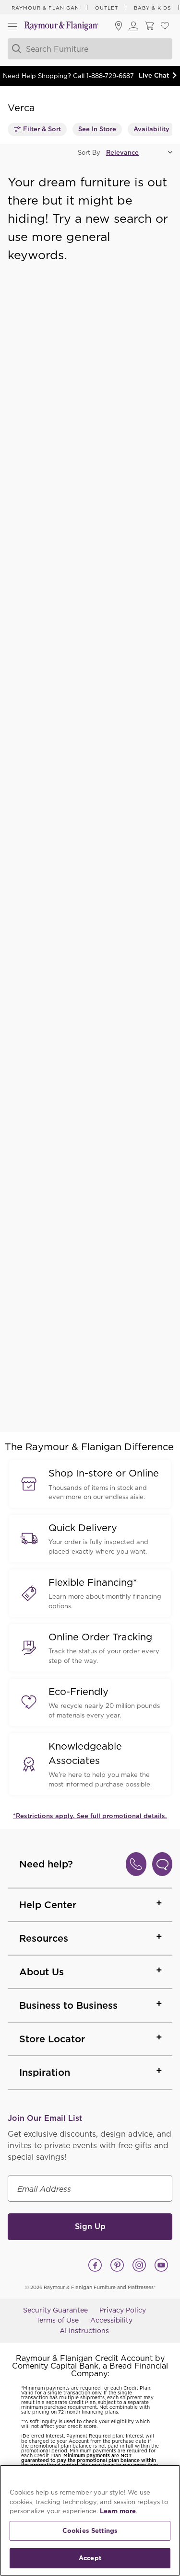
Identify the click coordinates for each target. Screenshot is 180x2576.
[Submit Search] (15, 49)
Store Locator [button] (52, 2039)
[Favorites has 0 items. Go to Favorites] (165, 27)
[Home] (61, 27)
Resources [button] (44, 1938)
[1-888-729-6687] (136, 1864)
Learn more (118, 2511)
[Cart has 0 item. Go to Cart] (149, 27)
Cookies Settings (90, 2531)
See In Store (97, 129)
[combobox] (90, 49)
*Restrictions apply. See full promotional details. (90, 1816)
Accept (90, 2558)
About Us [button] (42, 1972)
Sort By (89, 153)
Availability (151, 129)
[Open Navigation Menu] (12, 26)
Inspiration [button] (45, 2072)
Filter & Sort (42, 129)
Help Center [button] (48, 1905)
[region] (90, 2520)
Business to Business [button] (68, 2005)
